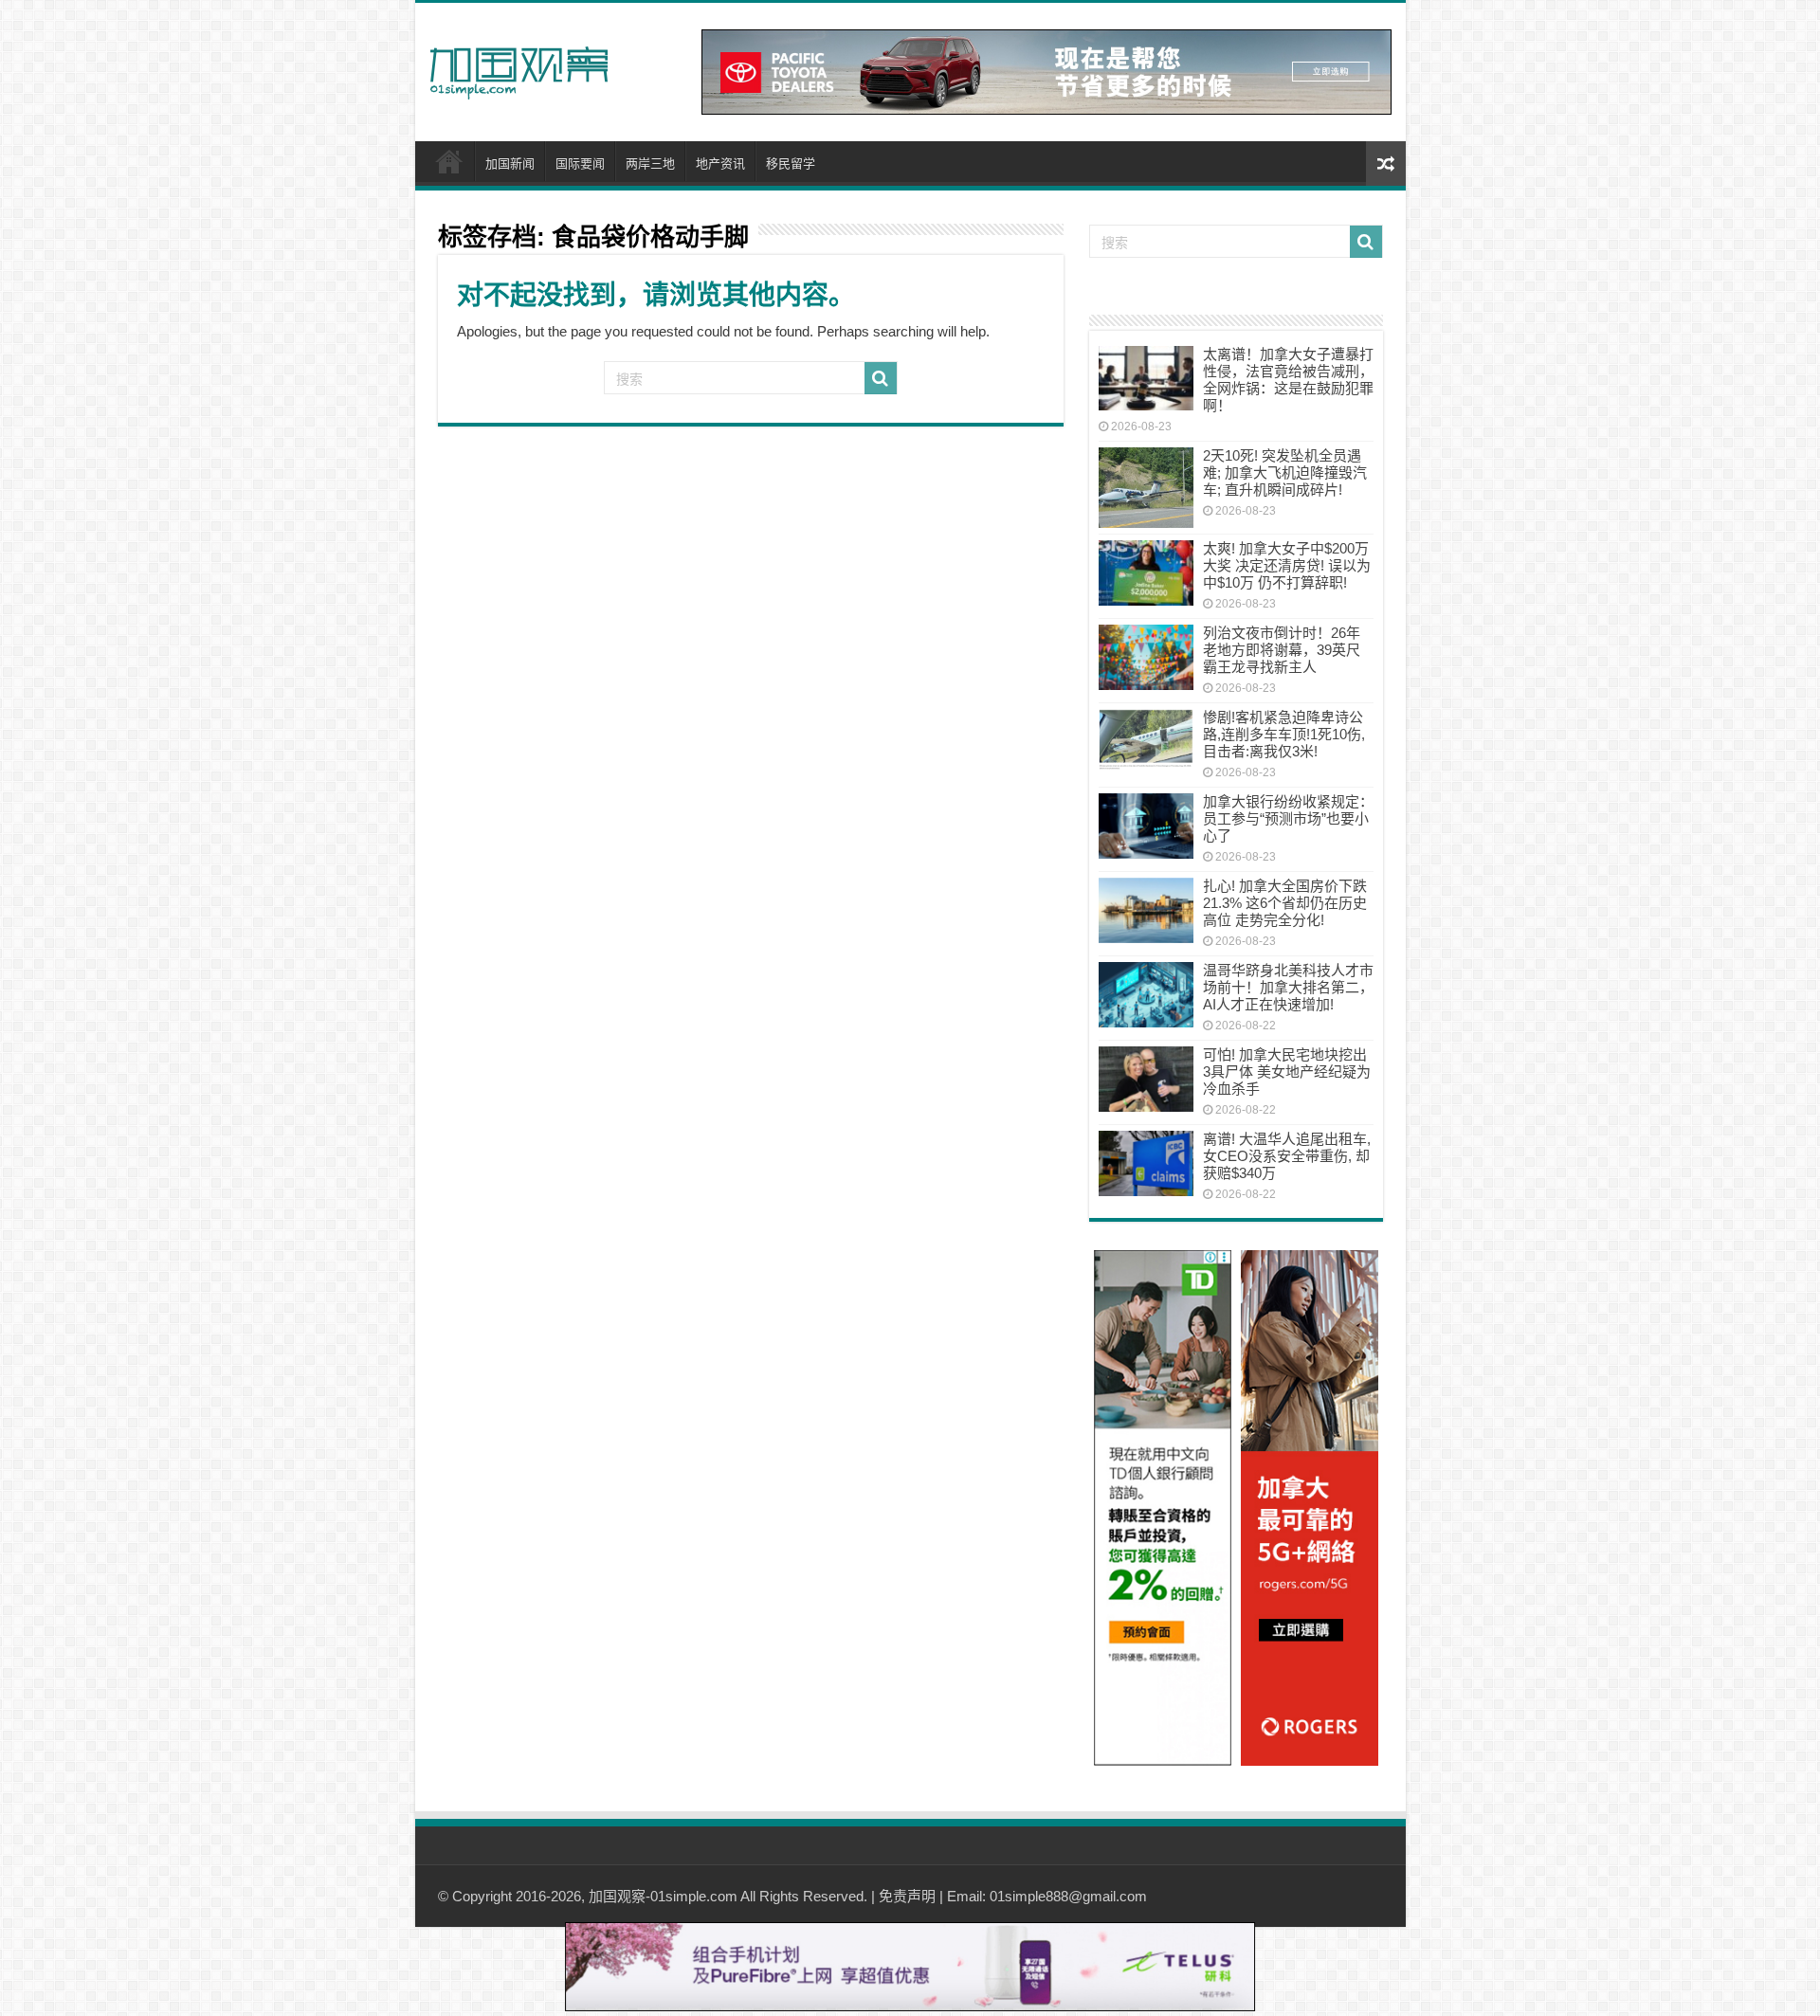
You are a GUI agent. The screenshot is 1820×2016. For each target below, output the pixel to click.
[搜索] (881, 378)
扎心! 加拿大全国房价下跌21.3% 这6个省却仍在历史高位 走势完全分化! (1285, 903)
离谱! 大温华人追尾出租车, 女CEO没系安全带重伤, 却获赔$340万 (1287, 1156)
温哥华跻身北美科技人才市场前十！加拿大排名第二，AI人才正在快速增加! (1288, 987)
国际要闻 (580, 163)
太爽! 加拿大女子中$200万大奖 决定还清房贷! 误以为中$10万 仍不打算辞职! (1287, 565)
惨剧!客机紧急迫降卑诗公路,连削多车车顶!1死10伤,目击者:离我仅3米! (1284, 734)
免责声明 (907, 1896)
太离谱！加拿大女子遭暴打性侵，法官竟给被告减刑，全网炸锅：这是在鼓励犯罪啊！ (1288, 380)
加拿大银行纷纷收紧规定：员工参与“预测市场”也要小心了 (1288, 818)
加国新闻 (510, 163)
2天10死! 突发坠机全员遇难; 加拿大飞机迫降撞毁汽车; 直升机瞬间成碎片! (1285, 472)
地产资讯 (720, 163)
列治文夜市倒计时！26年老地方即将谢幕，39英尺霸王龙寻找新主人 (1282, 650)
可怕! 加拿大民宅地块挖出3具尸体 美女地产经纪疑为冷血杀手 (1287, 1072)
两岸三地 (650, 163)
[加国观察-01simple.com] (519, 67)
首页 (449, 161)
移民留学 (791, 163)
